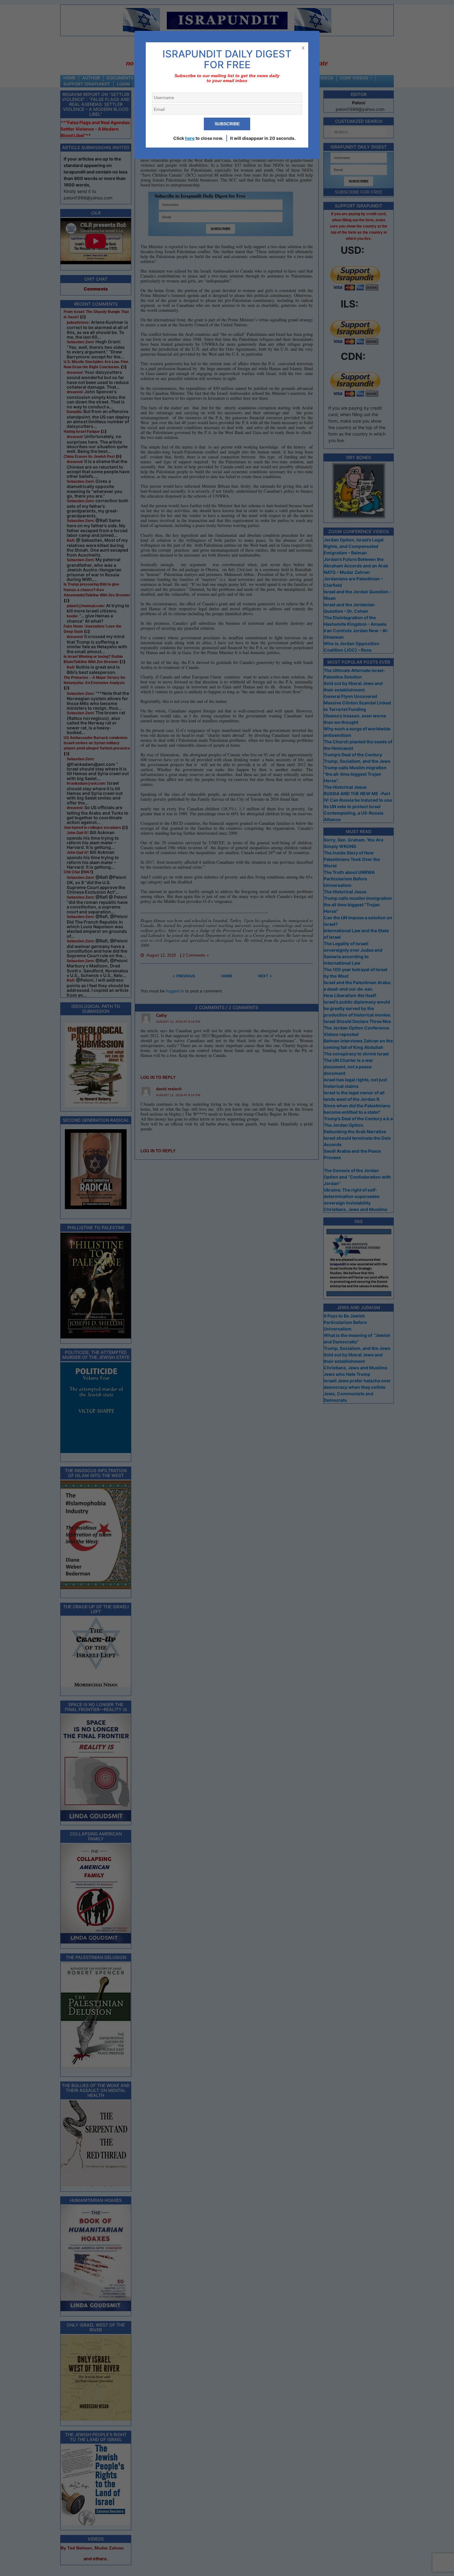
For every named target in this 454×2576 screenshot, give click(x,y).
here (190, 138)
